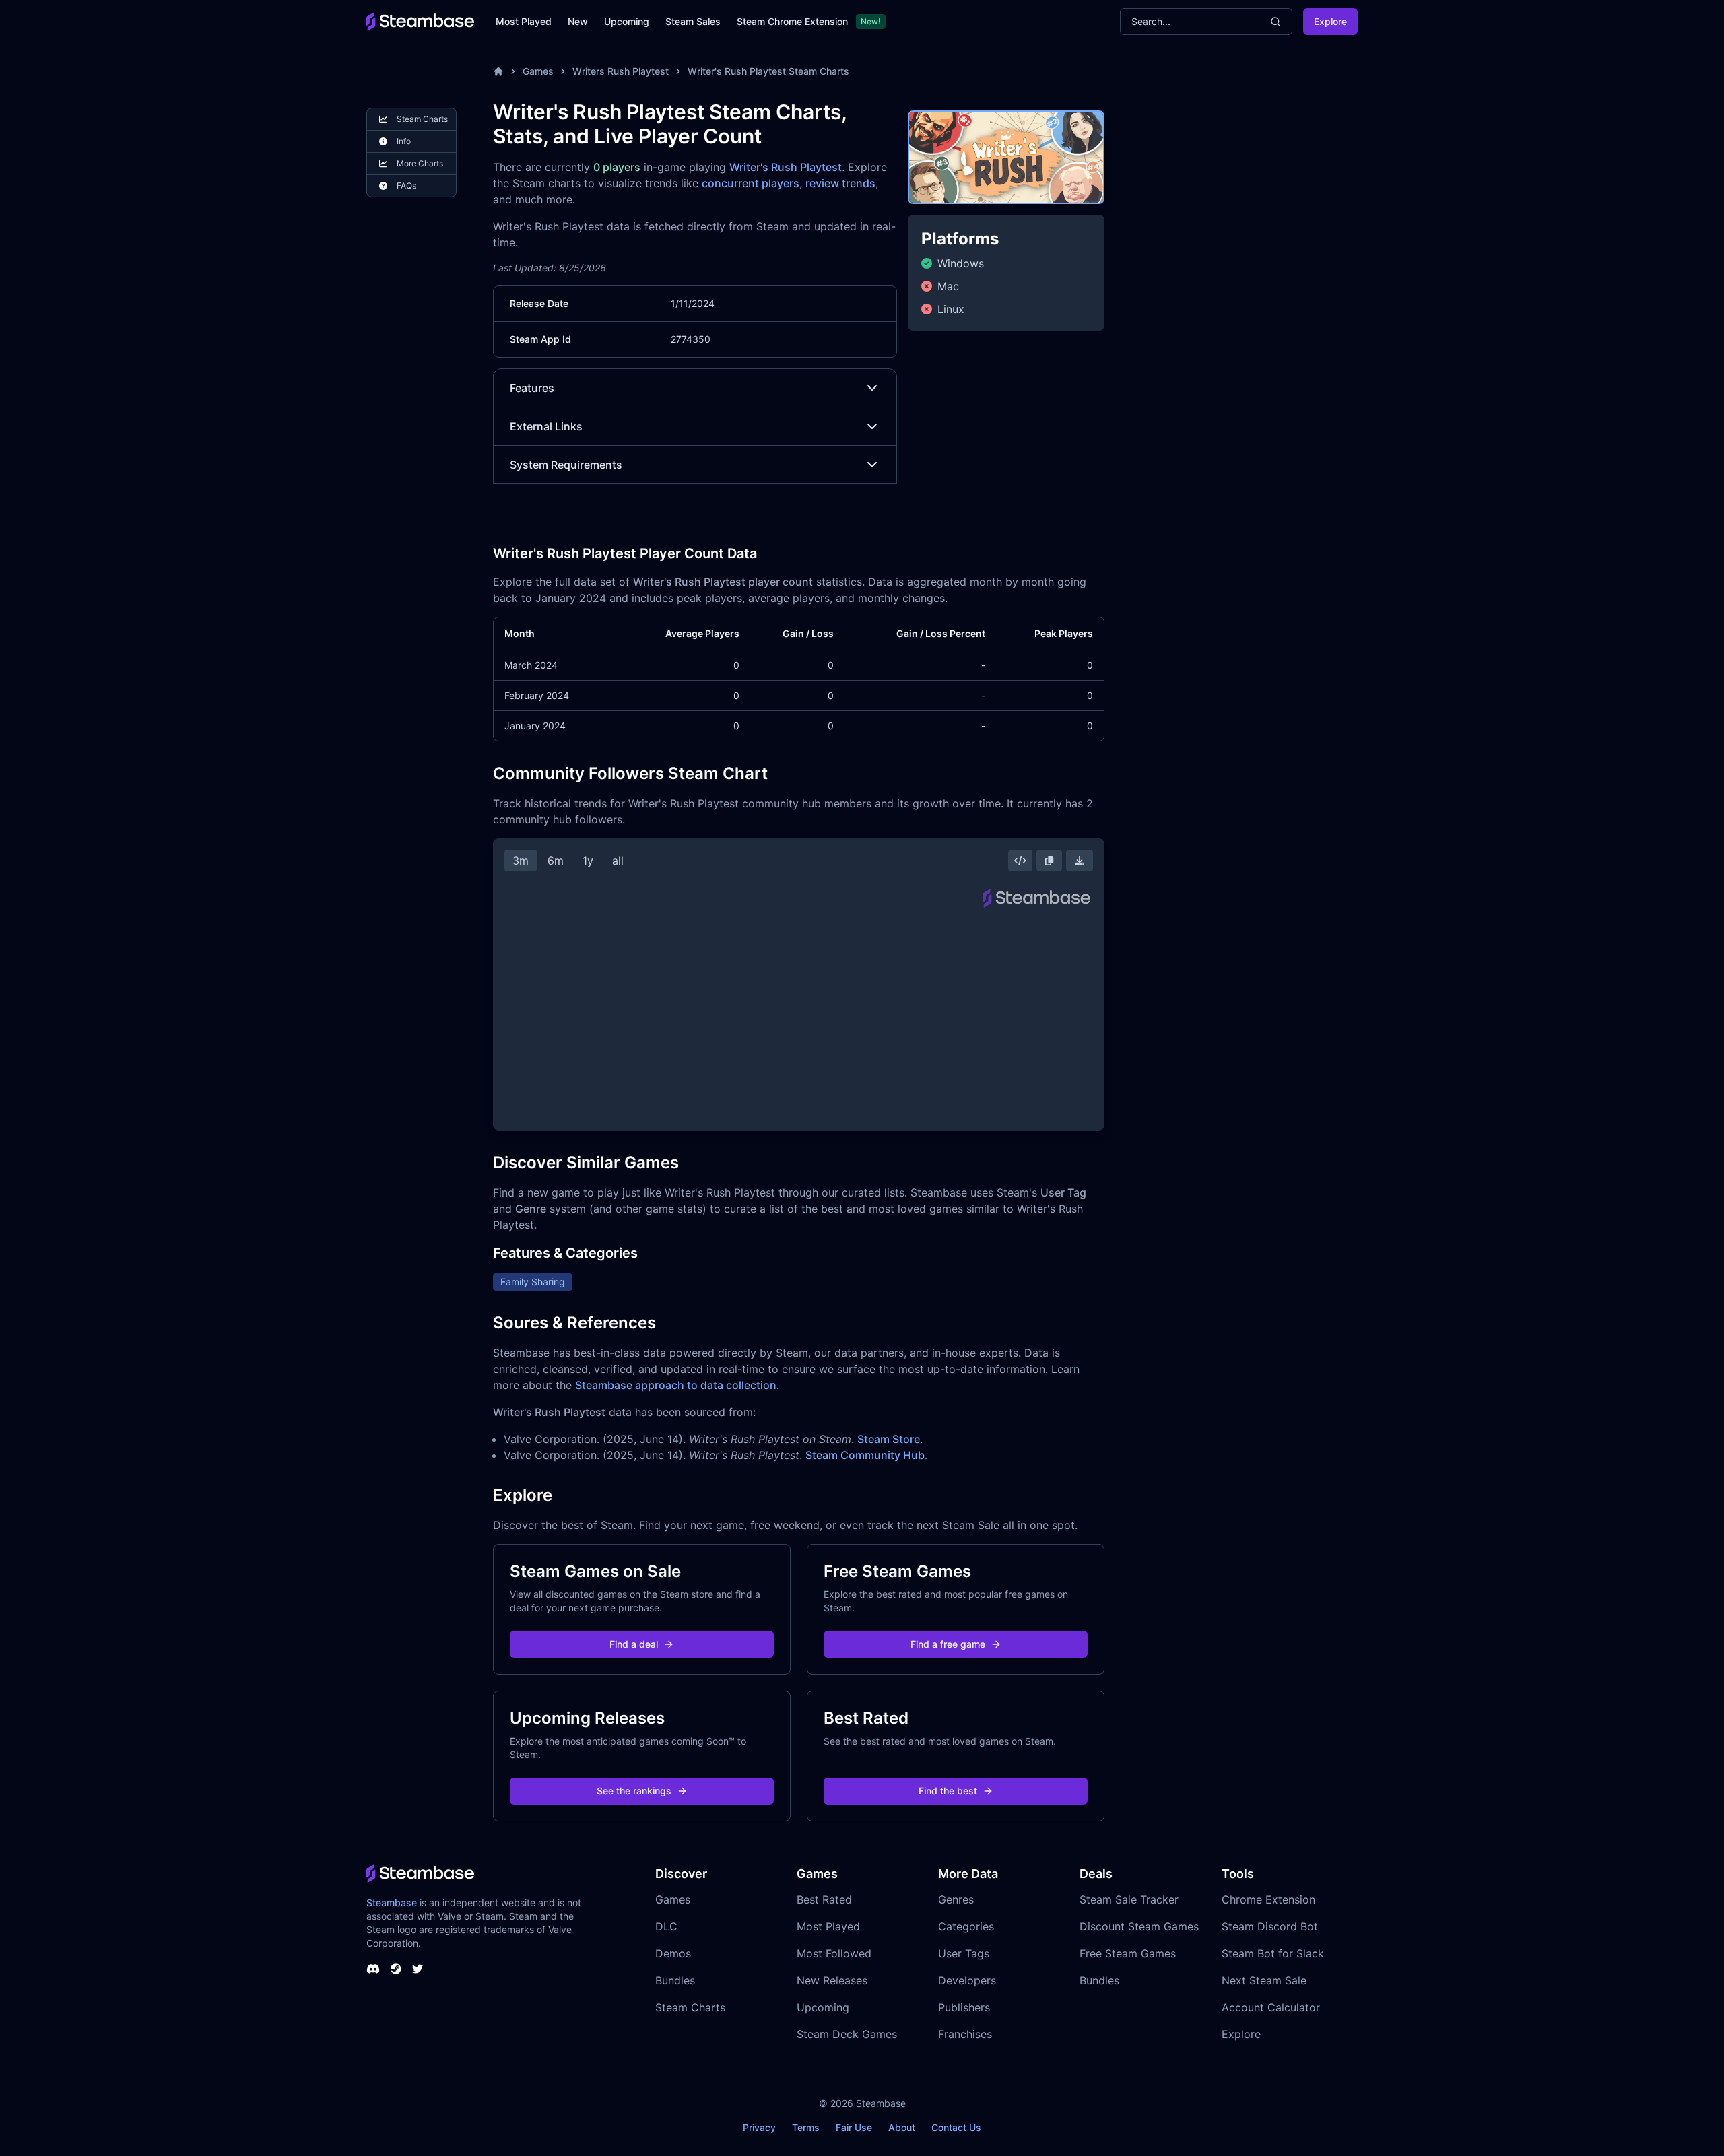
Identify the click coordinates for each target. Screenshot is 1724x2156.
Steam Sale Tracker (1129, 1899)
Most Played (524, 21)
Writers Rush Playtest (621, 71)
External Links (546, 426)
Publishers (964, 2007)
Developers (967, 1980)
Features (532, 388)
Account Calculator (1271, 2007)
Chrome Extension (1268, 1899)
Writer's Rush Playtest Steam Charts (768, 71)
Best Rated (824, 1899)
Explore (1330, 21)
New (578, 21)
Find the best (948, 1791)
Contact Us (956, 2127)
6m (556, 861)
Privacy (759, 2127)
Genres (956, 1899)
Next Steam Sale (1264, 1980)
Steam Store (889, 1439)
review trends (840, 183)
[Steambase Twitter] (418, 1969)
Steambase (392, 1902)
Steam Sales (693, 21)
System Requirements (566, 465)
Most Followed (834, 1953)
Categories (966, 1926)
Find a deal (634, 1644)
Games (538, 71)
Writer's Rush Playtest (786, 167)
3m (521, 861)
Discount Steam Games (1139, 1926)
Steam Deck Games (847, 2034)
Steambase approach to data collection (676, 1385)
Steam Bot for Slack (1273, 1953)
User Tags (964, 1953)
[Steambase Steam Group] (396, 1969)
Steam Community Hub (865, 1455)
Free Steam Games (1128, 1953)
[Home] (498, 71)
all (618, 861)
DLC (666, 1926)
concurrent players (751, 183)
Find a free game (948, 1644)
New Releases (832, 1980)
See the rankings (634, 1791)
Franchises (965, 2034)
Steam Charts (690, 2007)
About (902, 2127)
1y (588, 861)
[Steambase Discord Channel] (373, 1969)
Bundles (675, 1980)
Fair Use (854, 2127)
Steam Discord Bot (1270, 1926)
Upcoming (627, 21)
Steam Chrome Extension (792, 21)
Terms (806, 2127)
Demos (673, 1953)
